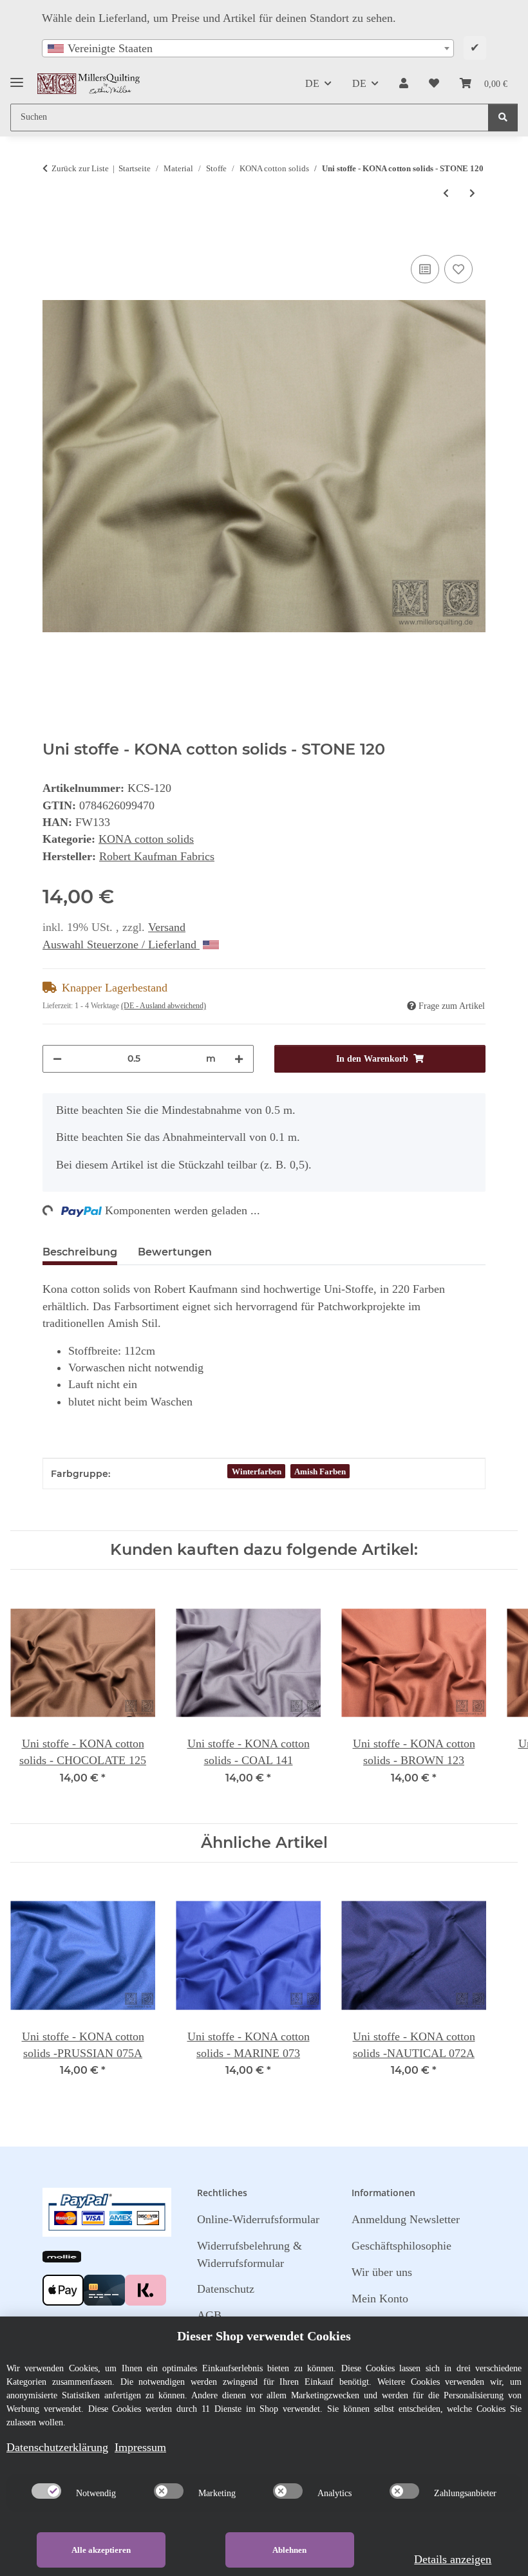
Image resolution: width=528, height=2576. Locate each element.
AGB (209, 2315)
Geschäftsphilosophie (401, 2246)
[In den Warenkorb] (53, 238)
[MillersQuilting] (89, 84)
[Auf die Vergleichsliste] (425, 269)
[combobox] (248, 48)
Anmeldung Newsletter (406, 2219)
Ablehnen (289, 2550)
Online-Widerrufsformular (258, 2219)
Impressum (140, 2447)
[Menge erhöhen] (239, 1059)
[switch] (46, 2491)
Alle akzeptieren (101, 2550)
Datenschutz (226, 2289)
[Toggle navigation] (17, 78)
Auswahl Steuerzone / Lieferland (121, 945)
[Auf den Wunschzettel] (458, 269)
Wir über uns (382, 2272)
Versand (167, 927)
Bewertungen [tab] (175, 1252)
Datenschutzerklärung (57, 2447)
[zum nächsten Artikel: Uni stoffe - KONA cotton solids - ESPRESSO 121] (472, 193)
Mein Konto (380, 2299)
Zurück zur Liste (80, 168)
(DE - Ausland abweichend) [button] (164, 1006)
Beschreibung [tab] (80, 1252)
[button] (404, 84)
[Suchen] (503, 118)
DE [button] (312, 83)
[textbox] (248, 48)
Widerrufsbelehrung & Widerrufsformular (250, 2254)
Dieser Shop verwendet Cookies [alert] (264, 2336)
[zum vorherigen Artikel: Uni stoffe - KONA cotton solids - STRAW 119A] (446, 193)
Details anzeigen (453, 2559)
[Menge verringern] (57, 1059)
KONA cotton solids (146, 839)
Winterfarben (257, 1471)
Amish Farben (320, 1471)
